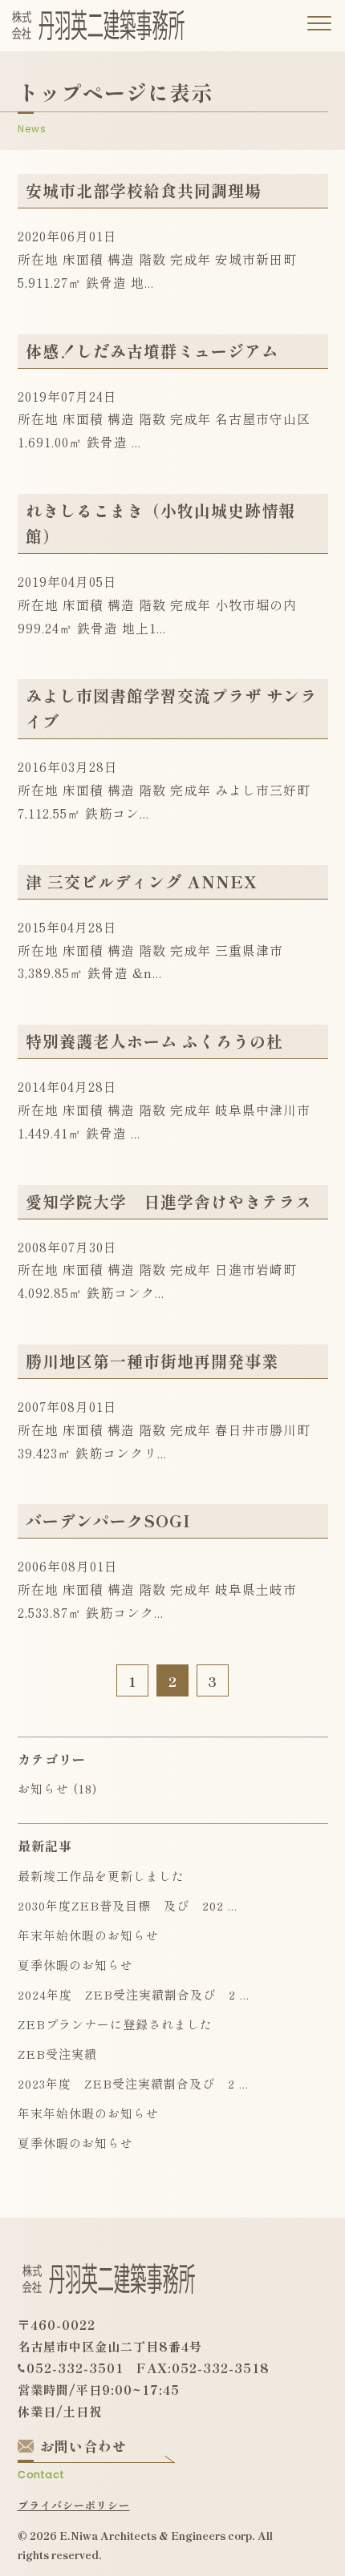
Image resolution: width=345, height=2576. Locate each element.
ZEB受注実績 (57, 2054)
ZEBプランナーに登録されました (115, 2024)
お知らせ (43, 1788)
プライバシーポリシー (74, 2505)
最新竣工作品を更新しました (101, 1876)
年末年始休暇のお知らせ (88, 1935)
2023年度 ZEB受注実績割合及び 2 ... (133, 2083)
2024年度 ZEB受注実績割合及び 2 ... (134, 1994)
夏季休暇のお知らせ (75, 1965)
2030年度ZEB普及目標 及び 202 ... (128, 1905)
